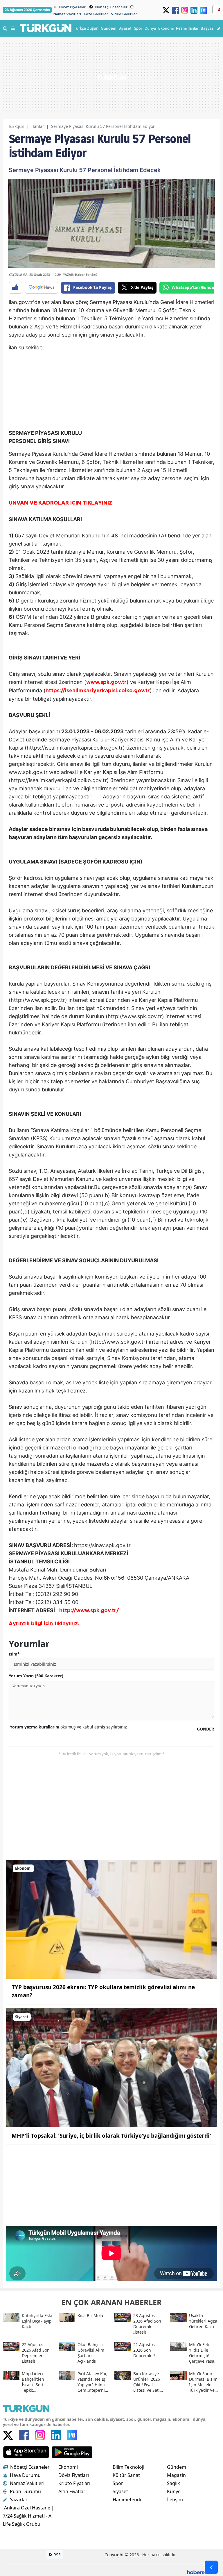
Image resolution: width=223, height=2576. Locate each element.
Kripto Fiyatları (74, 2483)
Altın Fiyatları (72, 2491)
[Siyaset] (111, 2067)
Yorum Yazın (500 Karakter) (36, 1676)
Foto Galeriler (96, 14)
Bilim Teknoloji (128, 2467)
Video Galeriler (124, 14)
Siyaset (120, 2491)
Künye (174, 2491)
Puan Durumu (25, 2491)
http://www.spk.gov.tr (88, 1611)
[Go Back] (211, 2567)
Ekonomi (68, 2467)
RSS (56, 2555)
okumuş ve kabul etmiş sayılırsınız (68, 1727)
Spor (118, 2483)
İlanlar (38, 126)
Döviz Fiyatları (74, 2475)
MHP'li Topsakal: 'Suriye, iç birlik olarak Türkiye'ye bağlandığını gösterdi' (111, 2136)
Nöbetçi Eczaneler (111, 7)
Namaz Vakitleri (67, 14)
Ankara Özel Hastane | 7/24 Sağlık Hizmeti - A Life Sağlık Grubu (28, 2516)
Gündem (177, 2467)
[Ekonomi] (111, 1919)
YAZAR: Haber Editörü (80, 275)
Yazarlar (19, 2500)
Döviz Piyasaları (73, 7)
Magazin (176, 2475)
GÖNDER (205, 1729)
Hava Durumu (25, 2475)
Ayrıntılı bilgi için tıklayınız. (44, 1624)
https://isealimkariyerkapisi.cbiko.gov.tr (98, 691)
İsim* (14, 1654)
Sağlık (173, 2483)
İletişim (175, 2500)
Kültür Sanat (126, 2475)
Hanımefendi (127, 2500)
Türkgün (16, 126)
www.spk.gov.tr (106, 682)
